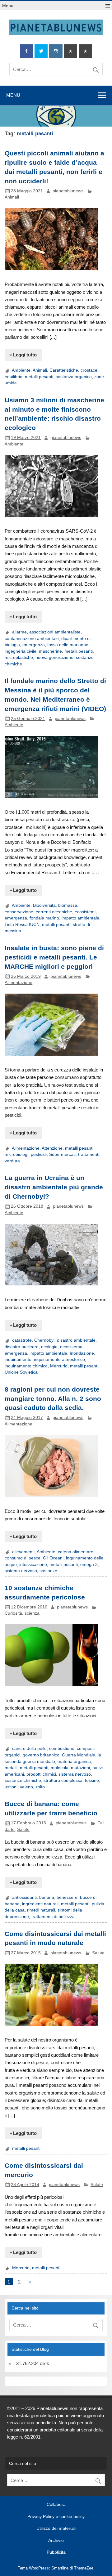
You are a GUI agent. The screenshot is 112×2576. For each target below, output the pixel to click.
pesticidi (39, 1154)
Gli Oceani (53, 1558)
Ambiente (21, 370)
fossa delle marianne (68, 645)
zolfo (40, 1787)
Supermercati (62, 1154)
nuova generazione (54, 657)
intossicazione (33, 1565)
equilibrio (14, 377)
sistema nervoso (21, 1571)
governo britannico (41, 1755)
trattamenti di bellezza (53, 1917)
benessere (67, 1897)
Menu (8, 6)
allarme (19, 632)
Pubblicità (56, 2552)
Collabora (56, 2505)
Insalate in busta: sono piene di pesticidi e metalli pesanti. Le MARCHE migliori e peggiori (54, 957)
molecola (60, 1768)
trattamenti (89, 1154)
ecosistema (71, 1347)
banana (47, 1897)
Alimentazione (19, 983)
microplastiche (19, 657)
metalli (11, 1768)
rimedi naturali (41, 1910)
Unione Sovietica (21, 1372)
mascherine (50, 651)
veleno (26, 1787)
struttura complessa (63, 1780)
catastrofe (22, 1340)
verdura (12, 1161)
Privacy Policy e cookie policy (56, 2517)
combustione (62, 1749)
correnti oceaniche (54, 912)
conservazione (19, 912)
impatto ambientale (80, 918)
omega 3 (89, 1565)
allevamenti (23, 1552)
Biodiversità (44, 905)
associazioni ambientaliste (55, 632)
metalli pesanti (39, 377)
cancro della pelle (29, 1749)
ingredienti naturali (40, 1904)
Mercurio (59, 1366)
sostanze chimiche (23, 1780)
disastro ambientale (76, 1340)
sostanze (48, 1571)
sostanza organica (74, 377)
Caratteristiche (64, 370)
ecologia (49, 1347)
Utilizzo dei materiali (56, 2529)
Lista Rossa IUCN (22, 925)
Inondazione (82, 1353)
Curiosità (13, 1613)
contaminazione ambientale (32, 639)
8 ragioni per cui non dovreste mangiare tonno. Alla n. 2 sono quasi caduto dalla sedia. (53, 1399)
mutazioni (80, 1768)
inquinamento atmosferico (59, 1360)
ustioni (11, 1787)
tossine (92, 1780)
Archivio (56, 2541)
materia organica (74, 1762)
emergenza (34, 645)
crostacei (89, 370)
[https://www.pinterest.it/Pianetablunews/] (71, 51)
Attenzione (52, 1148)
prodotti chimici (41, 1774)
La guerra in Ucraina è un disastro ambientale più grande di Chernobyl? (54, 1187)
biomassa (68, 905)
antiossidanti (24, 1897)
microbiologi (16, 1154)
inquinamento (18, 1360)
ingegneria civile (21, 651)
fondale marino (44, 918)
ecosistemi (85, 912)
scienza (32, 1613)
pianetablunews (68, 191)
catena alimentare (76, 1552)
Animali (12, 197)
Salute (23, 1829)
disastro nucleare (22, 1347)
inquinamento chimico (26, 1366)
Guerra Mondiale (79, 1755)
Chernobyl (44, 1340)
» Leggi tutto (23, 355)
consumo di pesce (23, 1558)
